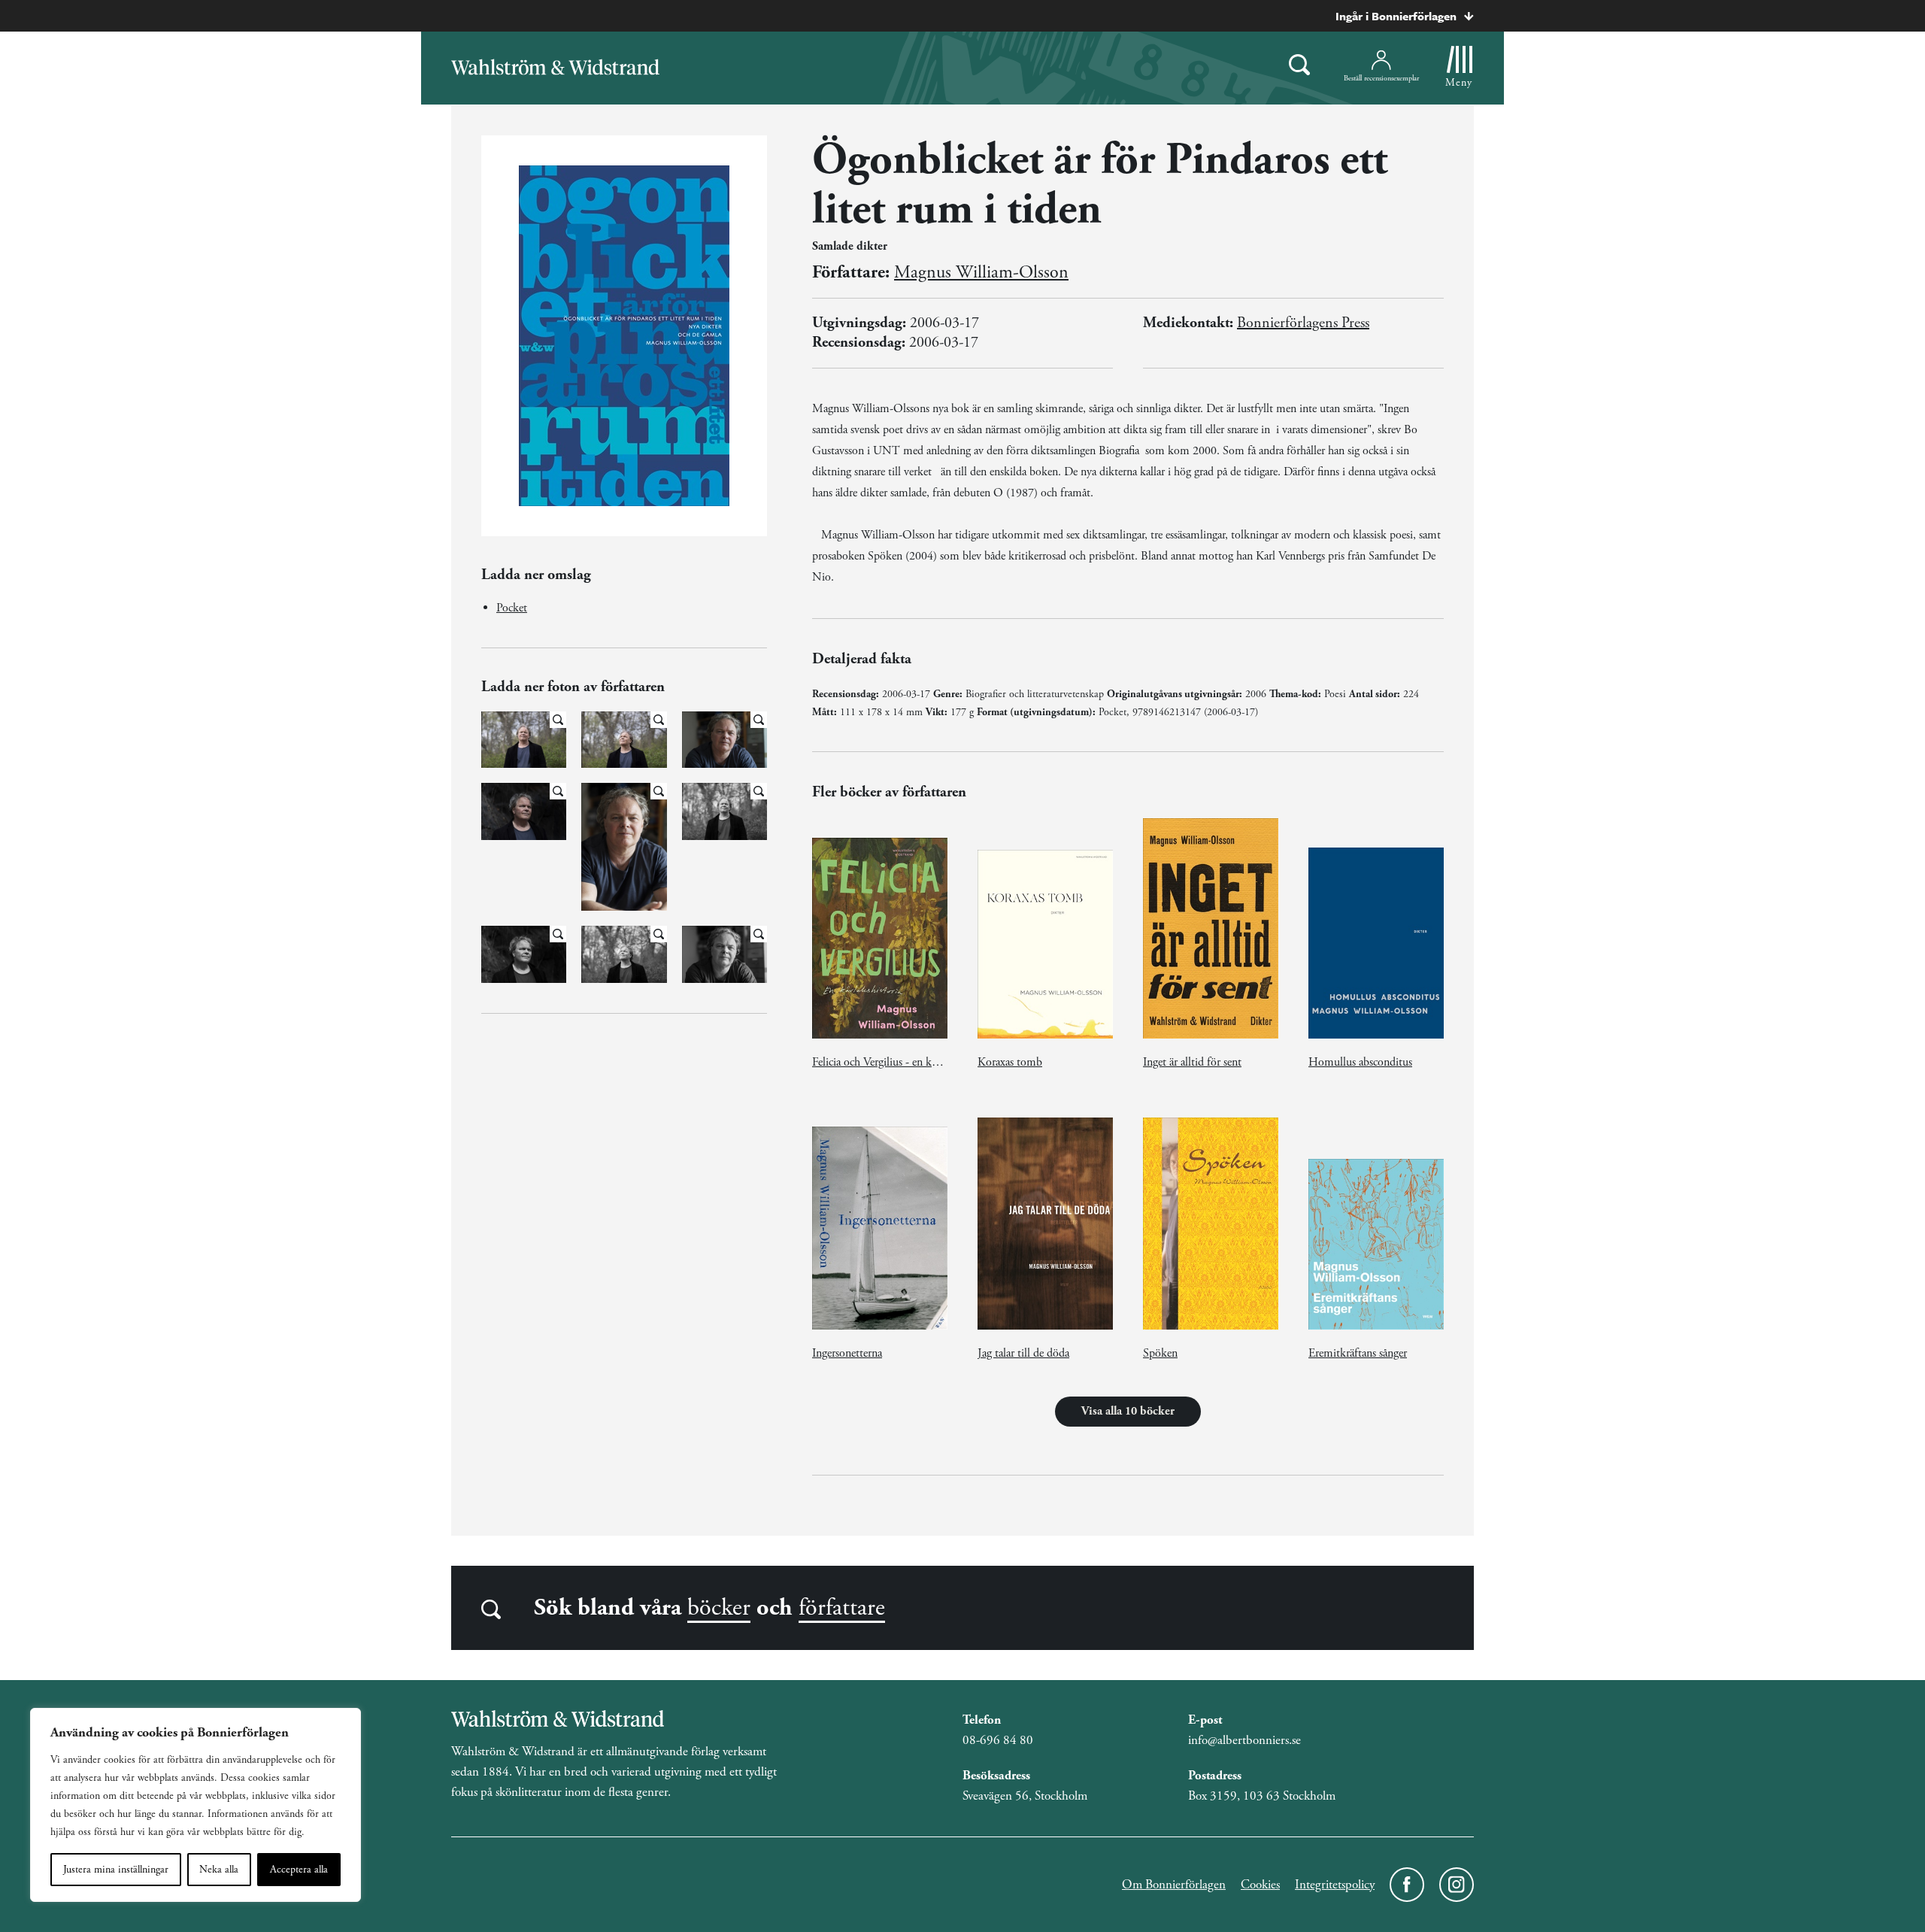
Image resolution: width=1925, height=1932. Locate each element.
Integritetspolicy (1335, 1885)
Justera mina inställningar (116, 1870)
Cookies (1260, 1885)
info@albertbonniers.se (1244, 1740)
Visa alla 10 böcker (1128, 1411)
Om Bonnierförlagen (1174, 1885)
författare (842, 1608)
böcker (719, 1608)
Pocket (512, 608)
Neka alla (219, 1870)
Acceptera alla (299, 1870)
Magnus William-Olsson (981, 272)
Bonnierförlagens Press (1303, 323)
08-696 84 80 (998, 1740)
